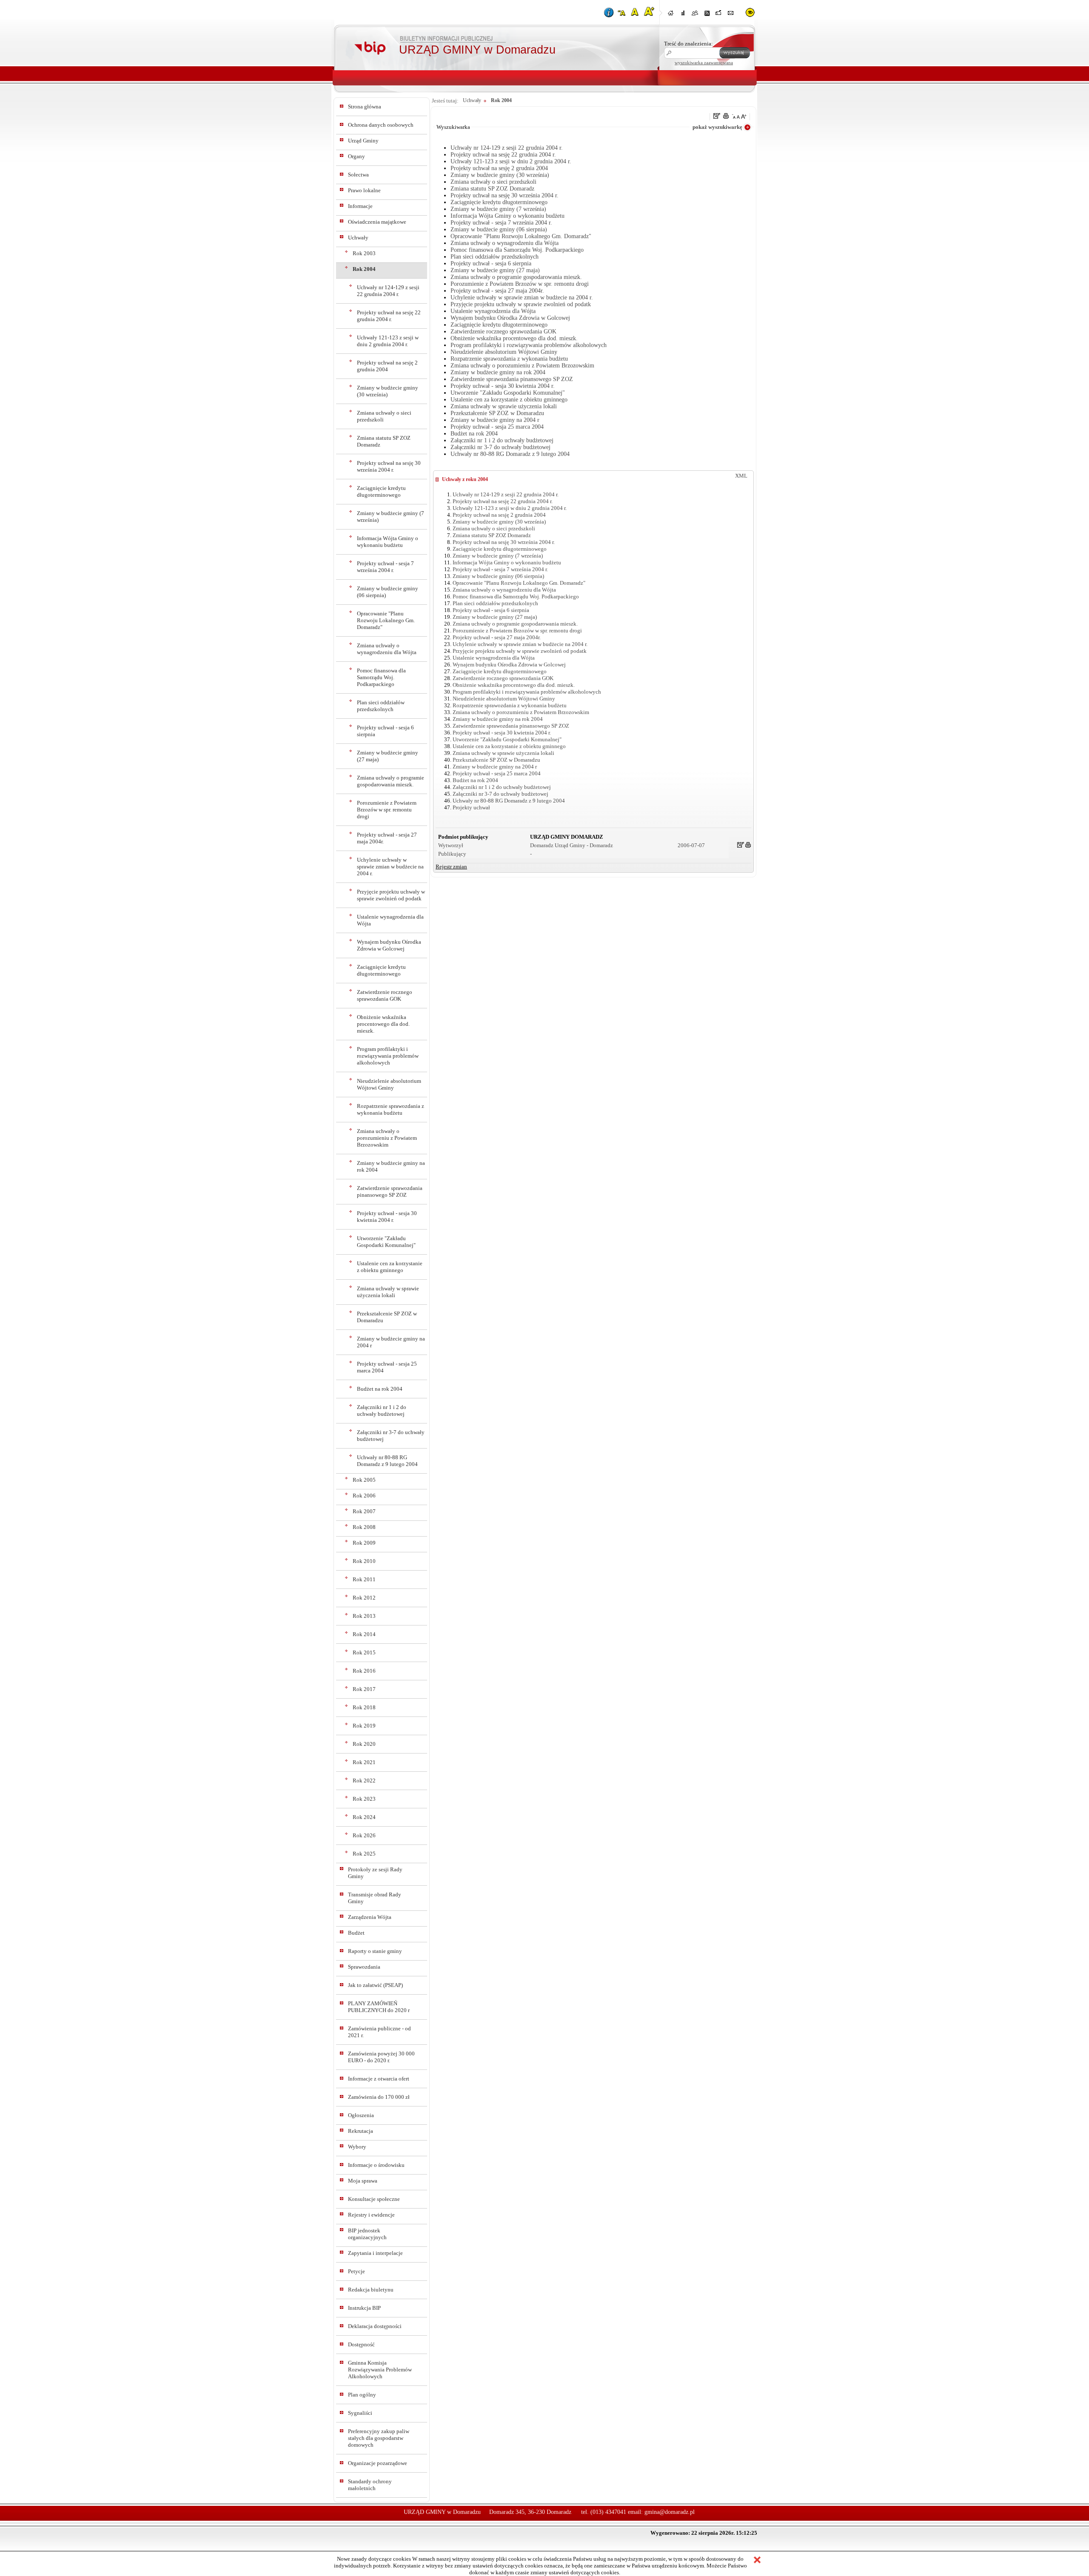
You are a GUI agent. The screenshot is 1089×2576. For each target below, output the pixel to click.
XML (741, 476)
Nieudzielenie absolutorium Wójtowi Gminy (389, 1084)
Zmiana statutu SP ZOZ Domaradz (384, 441)
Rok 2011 (364, 1579)
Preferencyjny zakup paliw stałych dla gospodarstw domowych (379, 2438)
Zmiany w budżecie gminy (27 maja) (388, 756)
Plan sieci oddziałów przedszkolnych (381, 706)
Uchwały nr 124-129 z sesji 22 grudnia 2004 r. (388, 291)
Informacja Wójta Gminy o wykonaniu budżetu (388, 542)
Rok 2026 (364, 1835)
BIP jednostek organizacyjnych (367, 2234)
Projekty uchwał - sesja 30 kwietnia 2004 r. (387, 1217)
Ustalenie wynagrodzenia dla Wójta (390, 920)
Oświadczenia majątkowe (377, 222)
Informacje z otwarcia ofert (379, 2079)
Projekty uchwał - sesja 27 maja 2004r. (387, 838)
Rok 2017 (364, 1689)
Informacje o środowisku (376, 2165)
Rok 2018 (364, 1707)
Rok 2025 (364, 1854)
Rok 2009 (364, 1543)
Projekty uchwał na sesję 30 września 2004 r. (389, 466)
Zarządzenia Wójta (370, 1917)
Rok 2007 (364, 1511)
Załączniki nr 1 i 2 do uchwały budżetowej (382, 1410)
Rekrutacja (361, 2131)
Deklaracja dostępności (375, 2326)
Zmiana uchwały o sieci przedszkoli (384, 416)
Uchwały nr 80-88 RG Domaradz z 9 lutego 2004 (387, 1461)
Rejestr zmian (451, 867)
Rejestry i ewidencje (371, 2215)
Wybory (357, 2147)
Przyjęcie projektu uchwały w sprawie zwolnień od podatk (391, 895)
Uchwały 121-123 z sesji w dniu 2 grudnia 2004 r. (388, 341)
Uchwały (358, 238)
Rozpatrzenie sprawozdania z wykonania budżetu (391, 1109)
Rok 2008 (364, 1527)
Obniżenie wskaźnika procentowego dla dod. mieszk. (383, 1024)
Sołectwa (358, 175)
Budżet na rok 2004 (380, 1389)
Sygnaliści (360, 2413)
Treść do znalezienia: (688, 44)
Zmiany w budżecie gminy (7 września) (391, 517)
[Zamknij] (757, 2561)
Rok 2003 (364, 253)
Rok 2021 (364, 1762)
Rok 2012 (364, 1598)
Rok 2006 (364, 1496)
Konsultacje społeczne (374, 2199)
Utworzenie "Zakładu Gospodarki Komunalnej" (386, 1242)
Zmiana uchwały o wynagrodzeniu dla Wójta (387, 649)
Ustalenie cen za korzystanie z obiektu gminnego (390, 1267)
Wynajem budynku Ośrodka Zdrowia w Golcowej (389, 945)
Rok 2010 (364, 1561)
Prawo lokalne (364, 190)
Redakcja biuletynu (371, 2290)
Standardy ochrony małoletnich (370, 2485)
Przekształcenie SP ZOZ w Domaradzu (387, 1317)
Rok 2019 (364, 1726)
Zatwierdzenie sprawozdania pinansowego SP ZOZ (390, 1191)
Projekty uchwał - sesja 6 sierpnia (385, 731)
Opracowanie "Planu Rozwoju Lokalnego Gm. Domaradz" (386, 620)
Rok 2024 (364, 1817)
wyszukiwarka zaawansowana (704, 63)
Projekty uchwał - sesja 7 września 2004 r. (385, 567)
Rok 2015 (364, 1652)
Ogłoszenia (361, 2115)
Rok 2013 (364, 1616)
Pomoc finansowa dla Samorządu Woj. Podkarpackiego (381, 677)
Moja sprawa (363, 2181)
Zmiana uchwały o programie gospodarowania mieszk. (391, 781)
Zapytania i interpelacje (375, 2253)
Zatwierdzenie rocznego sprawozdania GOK (385, 995)
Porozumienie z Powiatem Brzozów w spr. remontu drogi (387, 810)
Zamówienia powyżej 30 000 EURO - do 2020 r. (381, 2057)
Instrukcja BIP (364, 2308)
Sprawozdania (364, 1967)
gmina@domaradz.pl (670, 2512)
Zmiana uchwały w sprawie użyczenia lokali (388, 1292)
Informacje (360, 206)
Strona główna (365, 107)
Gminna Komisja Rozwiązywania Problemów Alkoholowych (380, 2370)
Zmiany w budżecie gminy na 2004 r (391, 1342)
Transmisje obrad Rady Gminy (375, 1898)
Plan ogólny (362, 2395)
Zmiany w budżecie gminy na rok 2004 (391, 1166)
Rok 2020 (364, 1744)
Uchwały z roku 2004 (465, 479)
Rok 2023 (364, 1799)
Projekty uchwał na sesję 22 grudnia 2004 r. (389, 316)
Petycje (356, 2271)
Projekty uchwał (471, 807)
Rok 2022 (364, 1780)
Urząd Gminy (363, 141)
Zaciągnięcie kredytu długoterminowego (381, 491)
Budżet (356, 1933)
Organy (356, 156)
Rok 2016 (364, 1671)
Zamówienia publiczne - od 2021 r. (379, 2032)
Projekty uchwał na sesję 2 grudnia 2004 (387, 366)
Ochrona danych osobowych (381, 125)
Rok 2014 (364, 1634)
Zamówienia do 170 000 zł (379, 2097)
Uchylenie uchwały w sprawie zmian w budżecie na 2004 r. (390, 867)
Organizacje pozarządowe (378, 2463)
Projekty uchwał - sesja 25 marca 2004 (387, 1367)
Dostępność (361, 2344)
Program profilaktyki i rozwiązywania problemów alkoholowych (388, 1056)
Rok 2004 (364, 269)
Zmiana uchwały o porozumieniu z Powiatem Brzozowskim (387, 1138)
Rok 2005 (364, 1480)
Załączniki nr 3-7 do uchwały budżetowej (391, 1436)
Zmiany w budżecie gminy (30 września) (388, 391)
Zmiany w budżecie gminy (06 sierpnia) (388, 592)
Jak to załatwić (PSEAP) (375, 1985)
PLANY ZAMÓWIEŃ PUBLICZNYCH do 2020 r (379, 2007)
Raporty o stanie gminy (375, 1951)
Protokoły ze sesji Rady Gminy (375, 1873)
